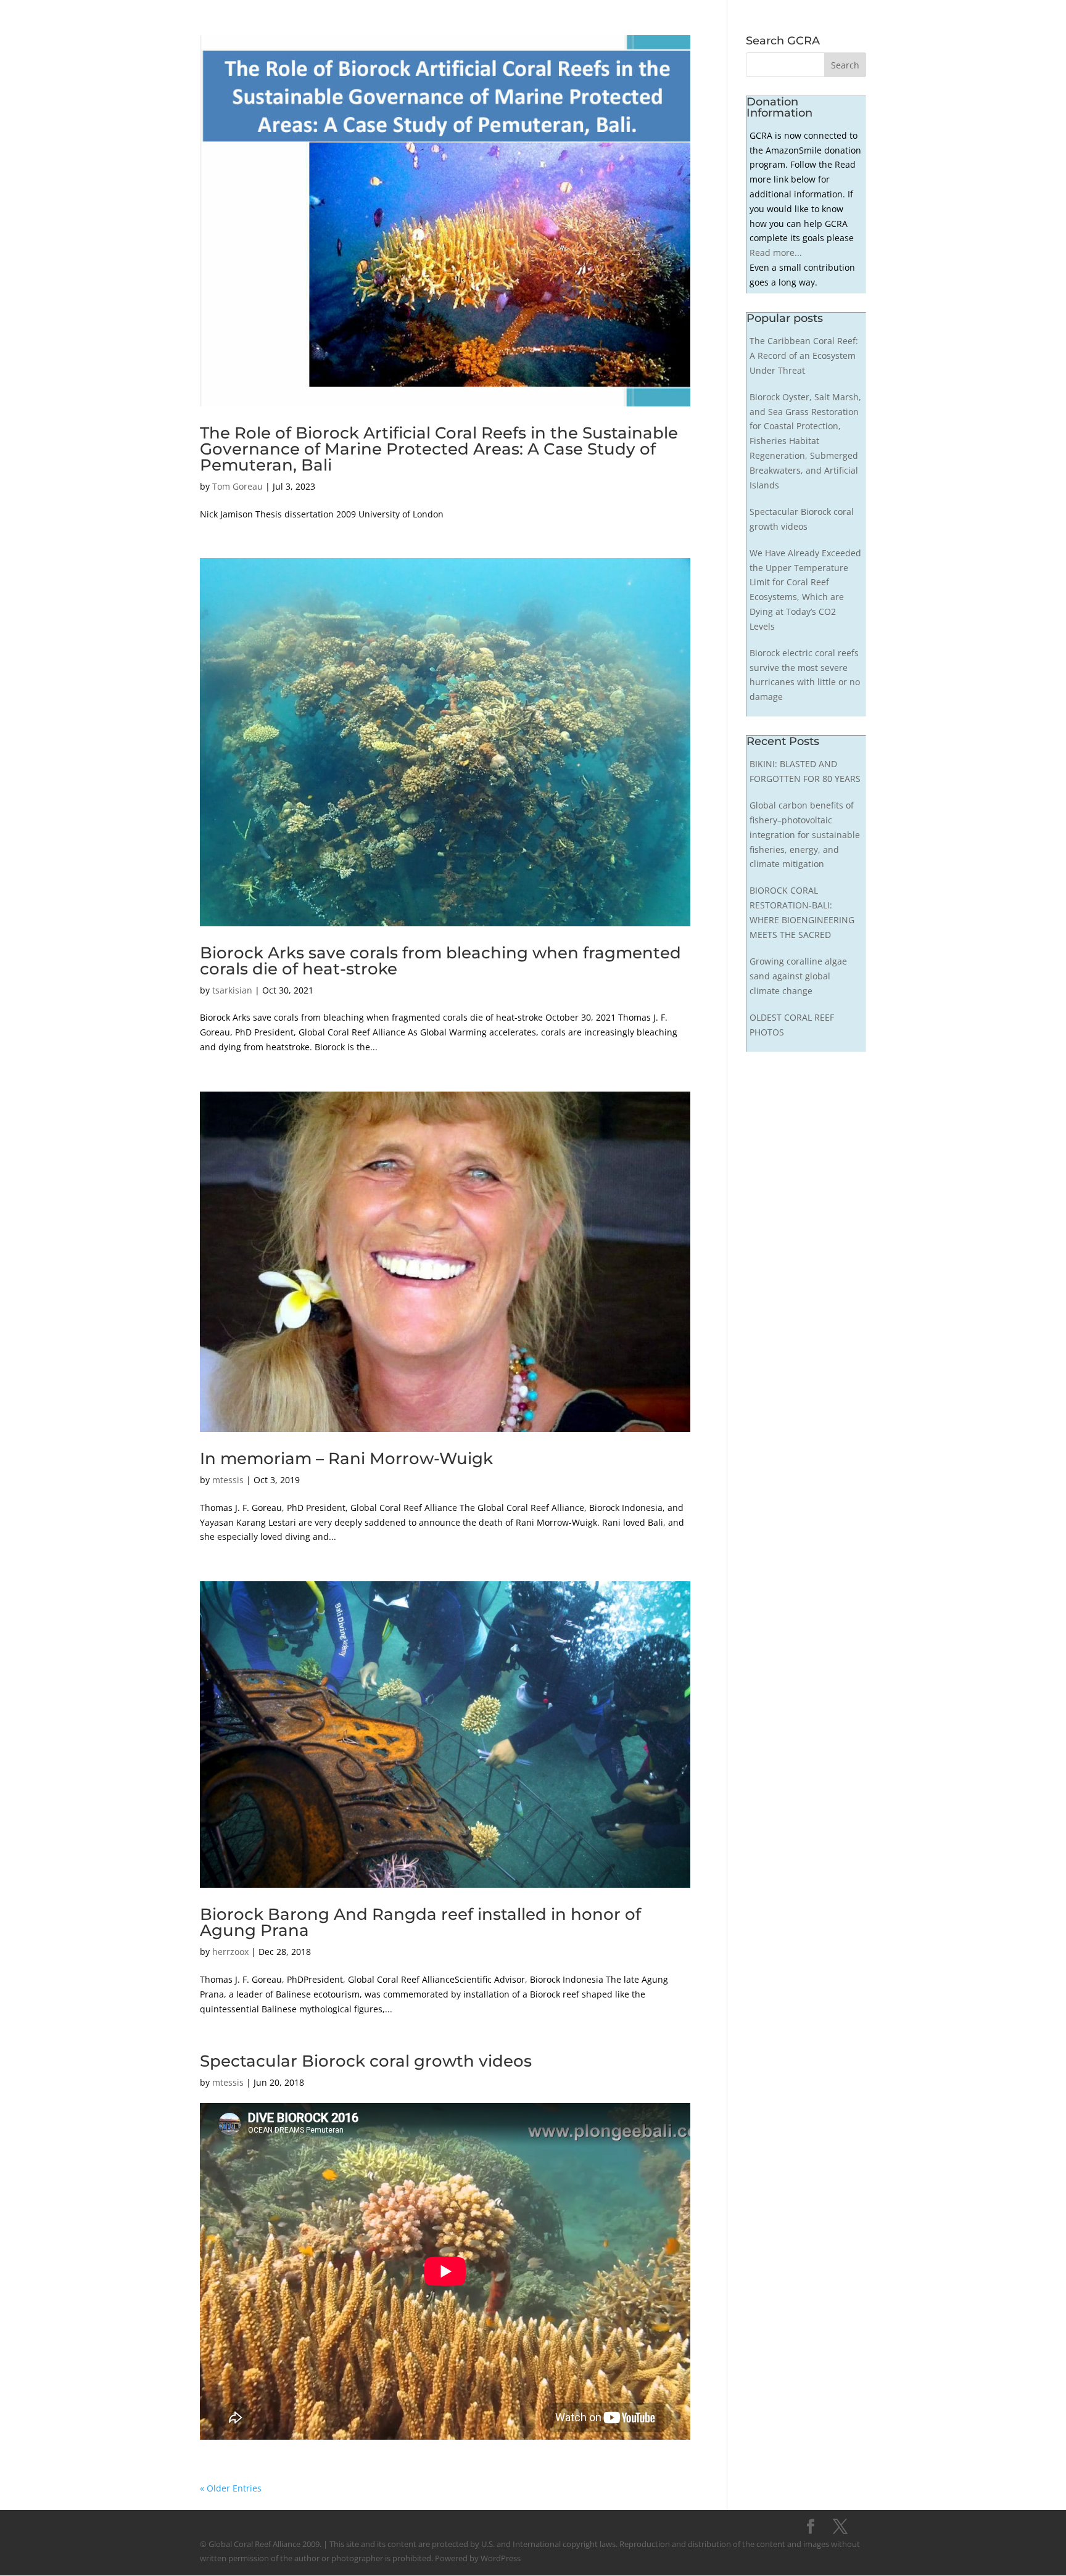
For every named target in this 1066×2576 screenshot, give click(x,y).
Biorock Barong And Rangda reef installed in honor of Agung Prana (420, 1922)
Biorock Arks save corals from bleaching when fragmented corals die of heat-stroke (440, 961)
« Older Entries (231, 2488)
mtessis (228, 1480)
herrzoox (230, 1952)
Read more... (776, 253)
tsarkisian (232, 990)
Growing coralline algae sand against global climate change (798, 976)
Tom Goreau (238, 486)
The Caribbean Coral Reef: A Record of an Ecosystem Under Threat (804, 356)
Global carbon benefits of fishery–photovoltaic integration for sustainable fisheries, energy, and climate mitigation (805, 834)
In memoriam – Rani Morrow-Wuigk (346, 1459)
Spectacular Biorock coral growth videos (366, 2061)
